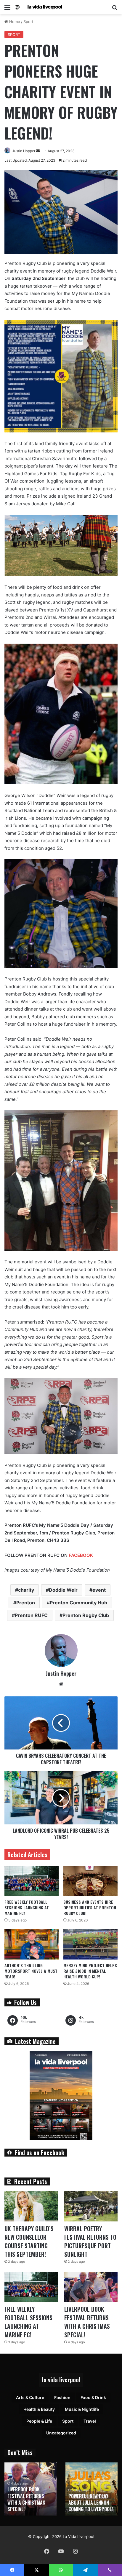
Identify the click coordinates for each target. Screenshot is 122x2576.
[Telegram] (85, 2570)
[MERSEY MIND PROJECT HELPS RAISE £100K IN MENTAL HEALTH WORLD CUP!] (90, 1944)
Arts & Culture (30, 2397)
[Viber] (110, 2570)
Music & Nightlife (82, 2409)
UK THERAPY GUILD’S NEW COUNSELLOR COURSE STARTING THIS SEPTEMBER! (29, 2241)
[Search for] (115, 9)
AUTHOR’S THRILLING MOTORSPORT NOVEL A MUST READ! (31, 1971)
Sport (28, 22)
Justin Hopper (24, 151)
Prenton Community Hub (78, 1603)
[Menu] (7, 9)
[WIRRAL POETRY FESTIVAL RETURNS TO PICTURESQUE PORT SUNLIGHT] (91, 2206)
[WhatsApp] (61, 2570)
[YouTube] (61, 2551)
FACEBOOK (81, 1555)
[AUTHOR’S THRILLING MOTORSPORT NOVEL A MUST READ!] (32, 1944)
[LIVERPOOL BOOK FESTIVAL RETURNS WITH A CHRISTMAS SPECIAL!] (91, 2287)
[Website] (61, 1684)
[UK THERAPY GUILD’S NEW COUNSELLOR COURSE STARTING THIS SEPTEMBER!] (31, 2206)
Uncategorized (61, 2433)
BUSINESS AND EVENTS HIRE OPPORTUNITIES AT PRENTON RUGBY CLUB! (90, 1907)
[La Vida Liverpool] (38, 7)
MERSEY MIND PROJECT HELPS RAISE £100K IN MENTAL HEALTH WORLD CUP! (90, 1971)
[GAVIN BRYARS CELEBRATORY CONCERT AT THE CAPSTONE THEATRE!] (61, 1723)
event (99, 1590)
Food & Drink (93, 2397)
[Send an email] (38, 151)
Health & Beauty (39, 2409)
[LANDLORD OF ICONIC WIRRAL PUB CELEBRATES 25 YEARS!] (61, 1798)
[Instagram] (75, 2551)
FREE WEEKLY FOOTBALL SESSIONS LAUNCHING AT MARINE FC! (27, 1907)
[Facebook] (47, 2551)
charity (26, 1590)
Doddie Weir (63, 1590)
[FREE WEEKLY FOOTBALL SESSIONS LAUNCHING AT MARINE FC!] (32, 1881)
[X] (36, 2570)
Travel (90, 2421)
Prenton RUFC (31, 1615)
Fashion (62, 2397)
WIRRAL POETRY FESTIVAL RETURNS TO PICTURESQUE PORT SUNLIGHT (90, 2241)
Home (14, 22)
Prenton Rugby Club (86, 1615)
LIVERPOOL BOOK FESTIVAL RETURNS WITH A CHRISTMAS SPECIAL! (87, 2322)
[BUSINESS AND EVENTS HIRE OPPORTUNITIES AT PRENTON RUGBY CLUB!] (90, 1881)
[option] (30, 2489)
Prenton (26, 1603)
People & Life (39, 2421)
